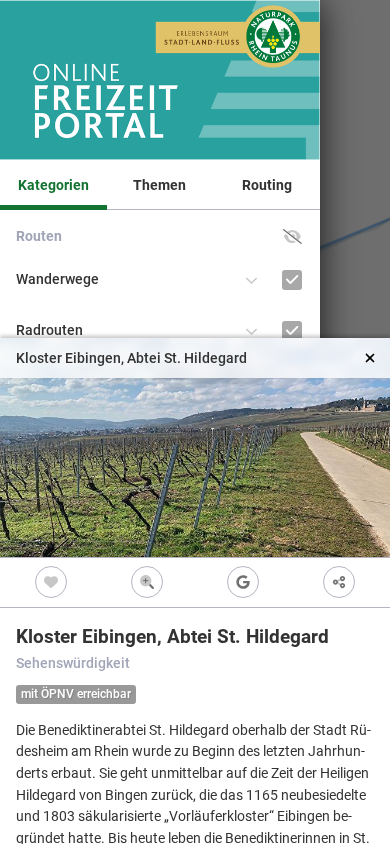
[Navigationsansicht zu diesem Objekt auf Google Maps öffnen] (243, 582)
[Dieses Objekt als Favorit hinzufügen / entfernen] (51, 582)
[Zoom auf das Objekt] (147, 582)
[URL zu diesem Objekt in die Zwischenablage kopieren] (339, 582)
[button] (292, 236)
